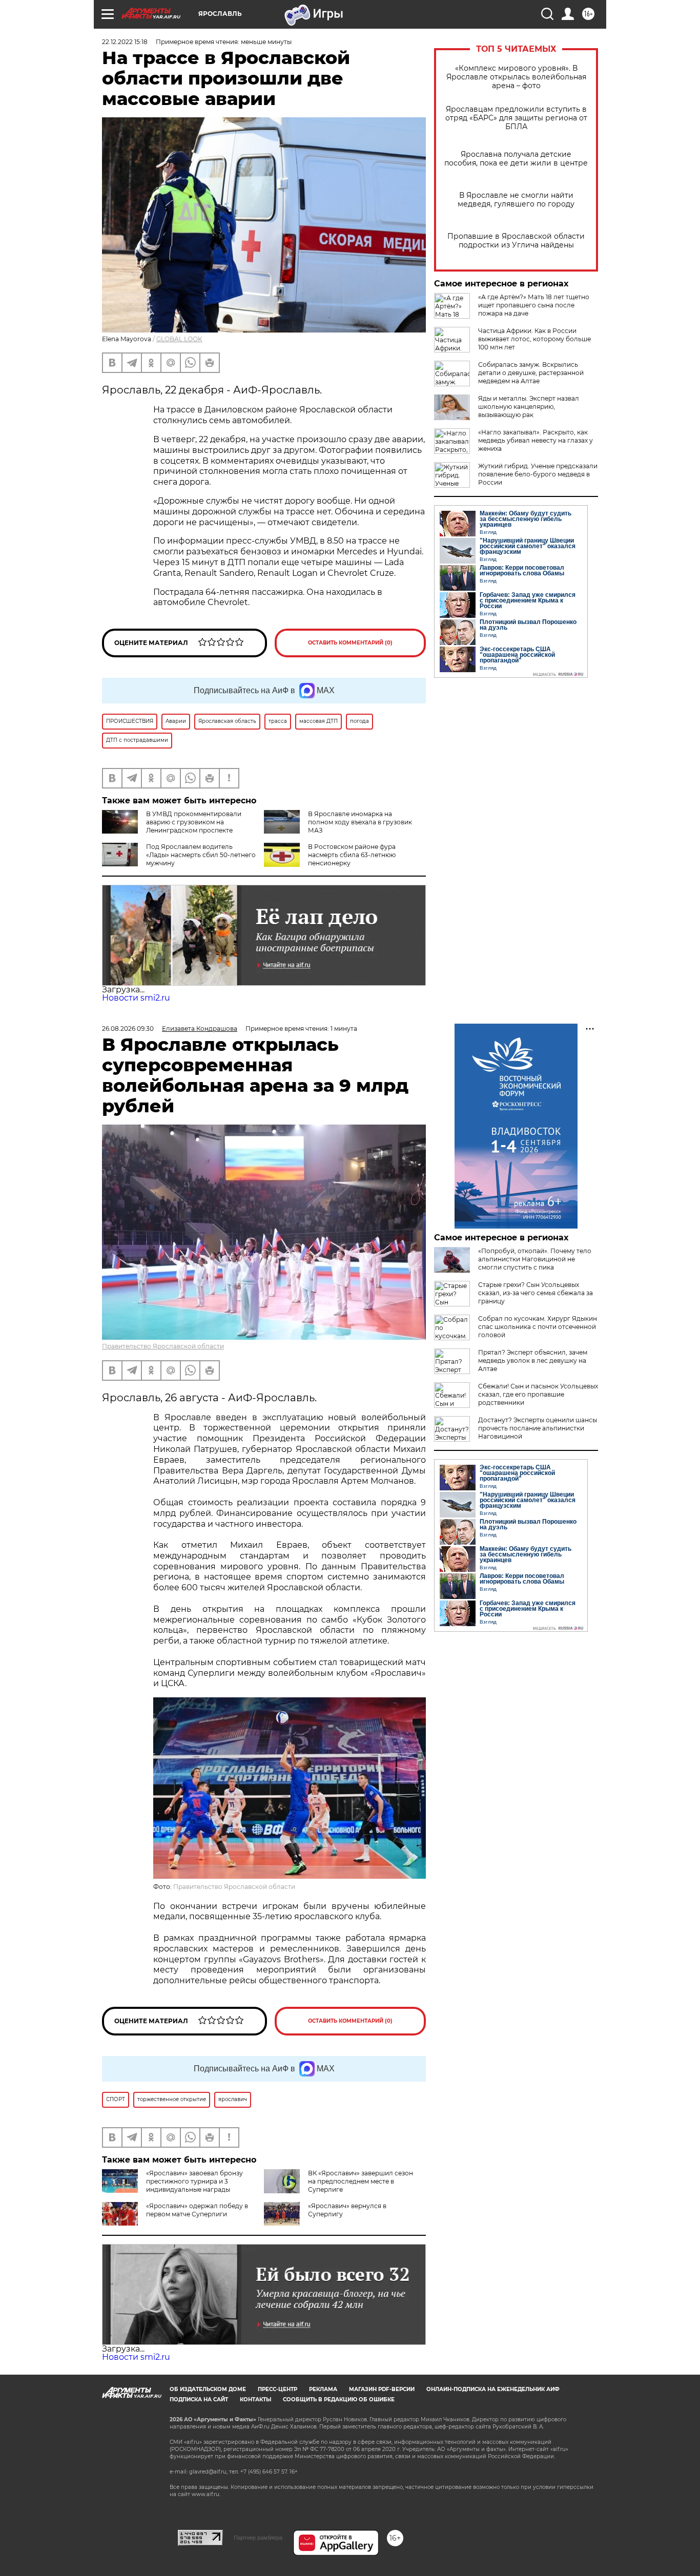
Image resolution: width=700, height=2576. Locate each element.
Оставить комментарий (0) (350, 643)
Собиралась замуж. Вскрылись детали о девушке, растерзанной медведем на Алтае (531, 373)
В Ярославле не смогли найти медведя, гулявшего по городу (516, 200)
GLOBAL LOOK (179, 339)
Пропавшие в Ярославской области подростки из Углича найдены (516, 241)
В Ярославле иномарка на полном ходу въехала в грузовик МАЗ (360, 822)
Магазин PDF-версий (382, 2389)
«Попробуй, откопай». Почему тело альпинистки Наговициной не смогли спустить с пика (535, 1259)
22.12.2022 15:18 (125, 42)
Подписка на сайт (199, 2400)
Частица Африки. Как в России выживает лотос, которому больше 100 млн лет (534, 339)
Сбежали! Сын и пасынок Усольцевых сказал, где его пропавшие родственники (538, 1394)
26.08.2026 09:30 (128, 1029)
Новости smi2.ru (136, 998)
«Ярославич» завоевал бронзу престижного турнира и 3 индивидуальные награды (194, 2181)
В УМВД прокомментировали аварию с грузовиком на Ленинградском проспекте (194, 822)
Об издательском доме (208, 2389)
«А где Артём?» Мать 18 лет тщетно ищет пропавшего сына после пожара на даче (534, 305)
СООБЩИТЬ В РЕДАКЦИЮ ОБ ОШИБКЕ (339, 2400)
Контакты (255, 2400)
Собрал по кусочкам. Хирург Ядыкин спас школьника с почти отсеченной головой (538, 1327)
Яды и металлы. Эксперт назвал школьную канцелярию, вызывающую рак (529, 407)
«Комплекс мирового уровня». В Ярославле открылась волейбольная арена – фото (516, 77)
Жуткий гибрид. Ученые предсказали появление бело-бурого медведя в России (538, 474)
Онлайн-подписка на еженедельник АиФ (493, 2389)
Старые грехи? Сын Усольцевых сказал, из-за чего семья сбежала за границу (536, 1293)
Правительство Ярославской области (163, 1346)
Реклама (323, 2389)
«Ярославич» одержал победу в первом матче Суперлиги (197, 2210)
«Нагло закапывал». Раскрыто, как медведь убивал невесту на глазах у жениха (536, 440)
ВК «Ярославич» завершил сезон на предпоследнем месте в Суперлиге (361, 2181)
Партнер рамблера (258, 2538)
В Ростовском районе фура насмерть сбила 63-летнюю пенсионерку (352, 855)
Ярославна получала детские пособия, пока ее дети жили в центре (516, 159)
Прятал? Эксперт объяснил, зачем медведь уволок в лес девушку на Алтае (533, 1360)
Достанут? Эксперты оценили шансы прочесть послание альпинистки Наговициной (538, 1428)
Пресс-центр (277, 2389)
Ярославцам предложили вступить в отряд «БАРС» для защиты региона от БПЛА (516, 118)
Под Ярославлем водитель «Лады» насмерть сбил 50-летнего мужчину (201, 855)
